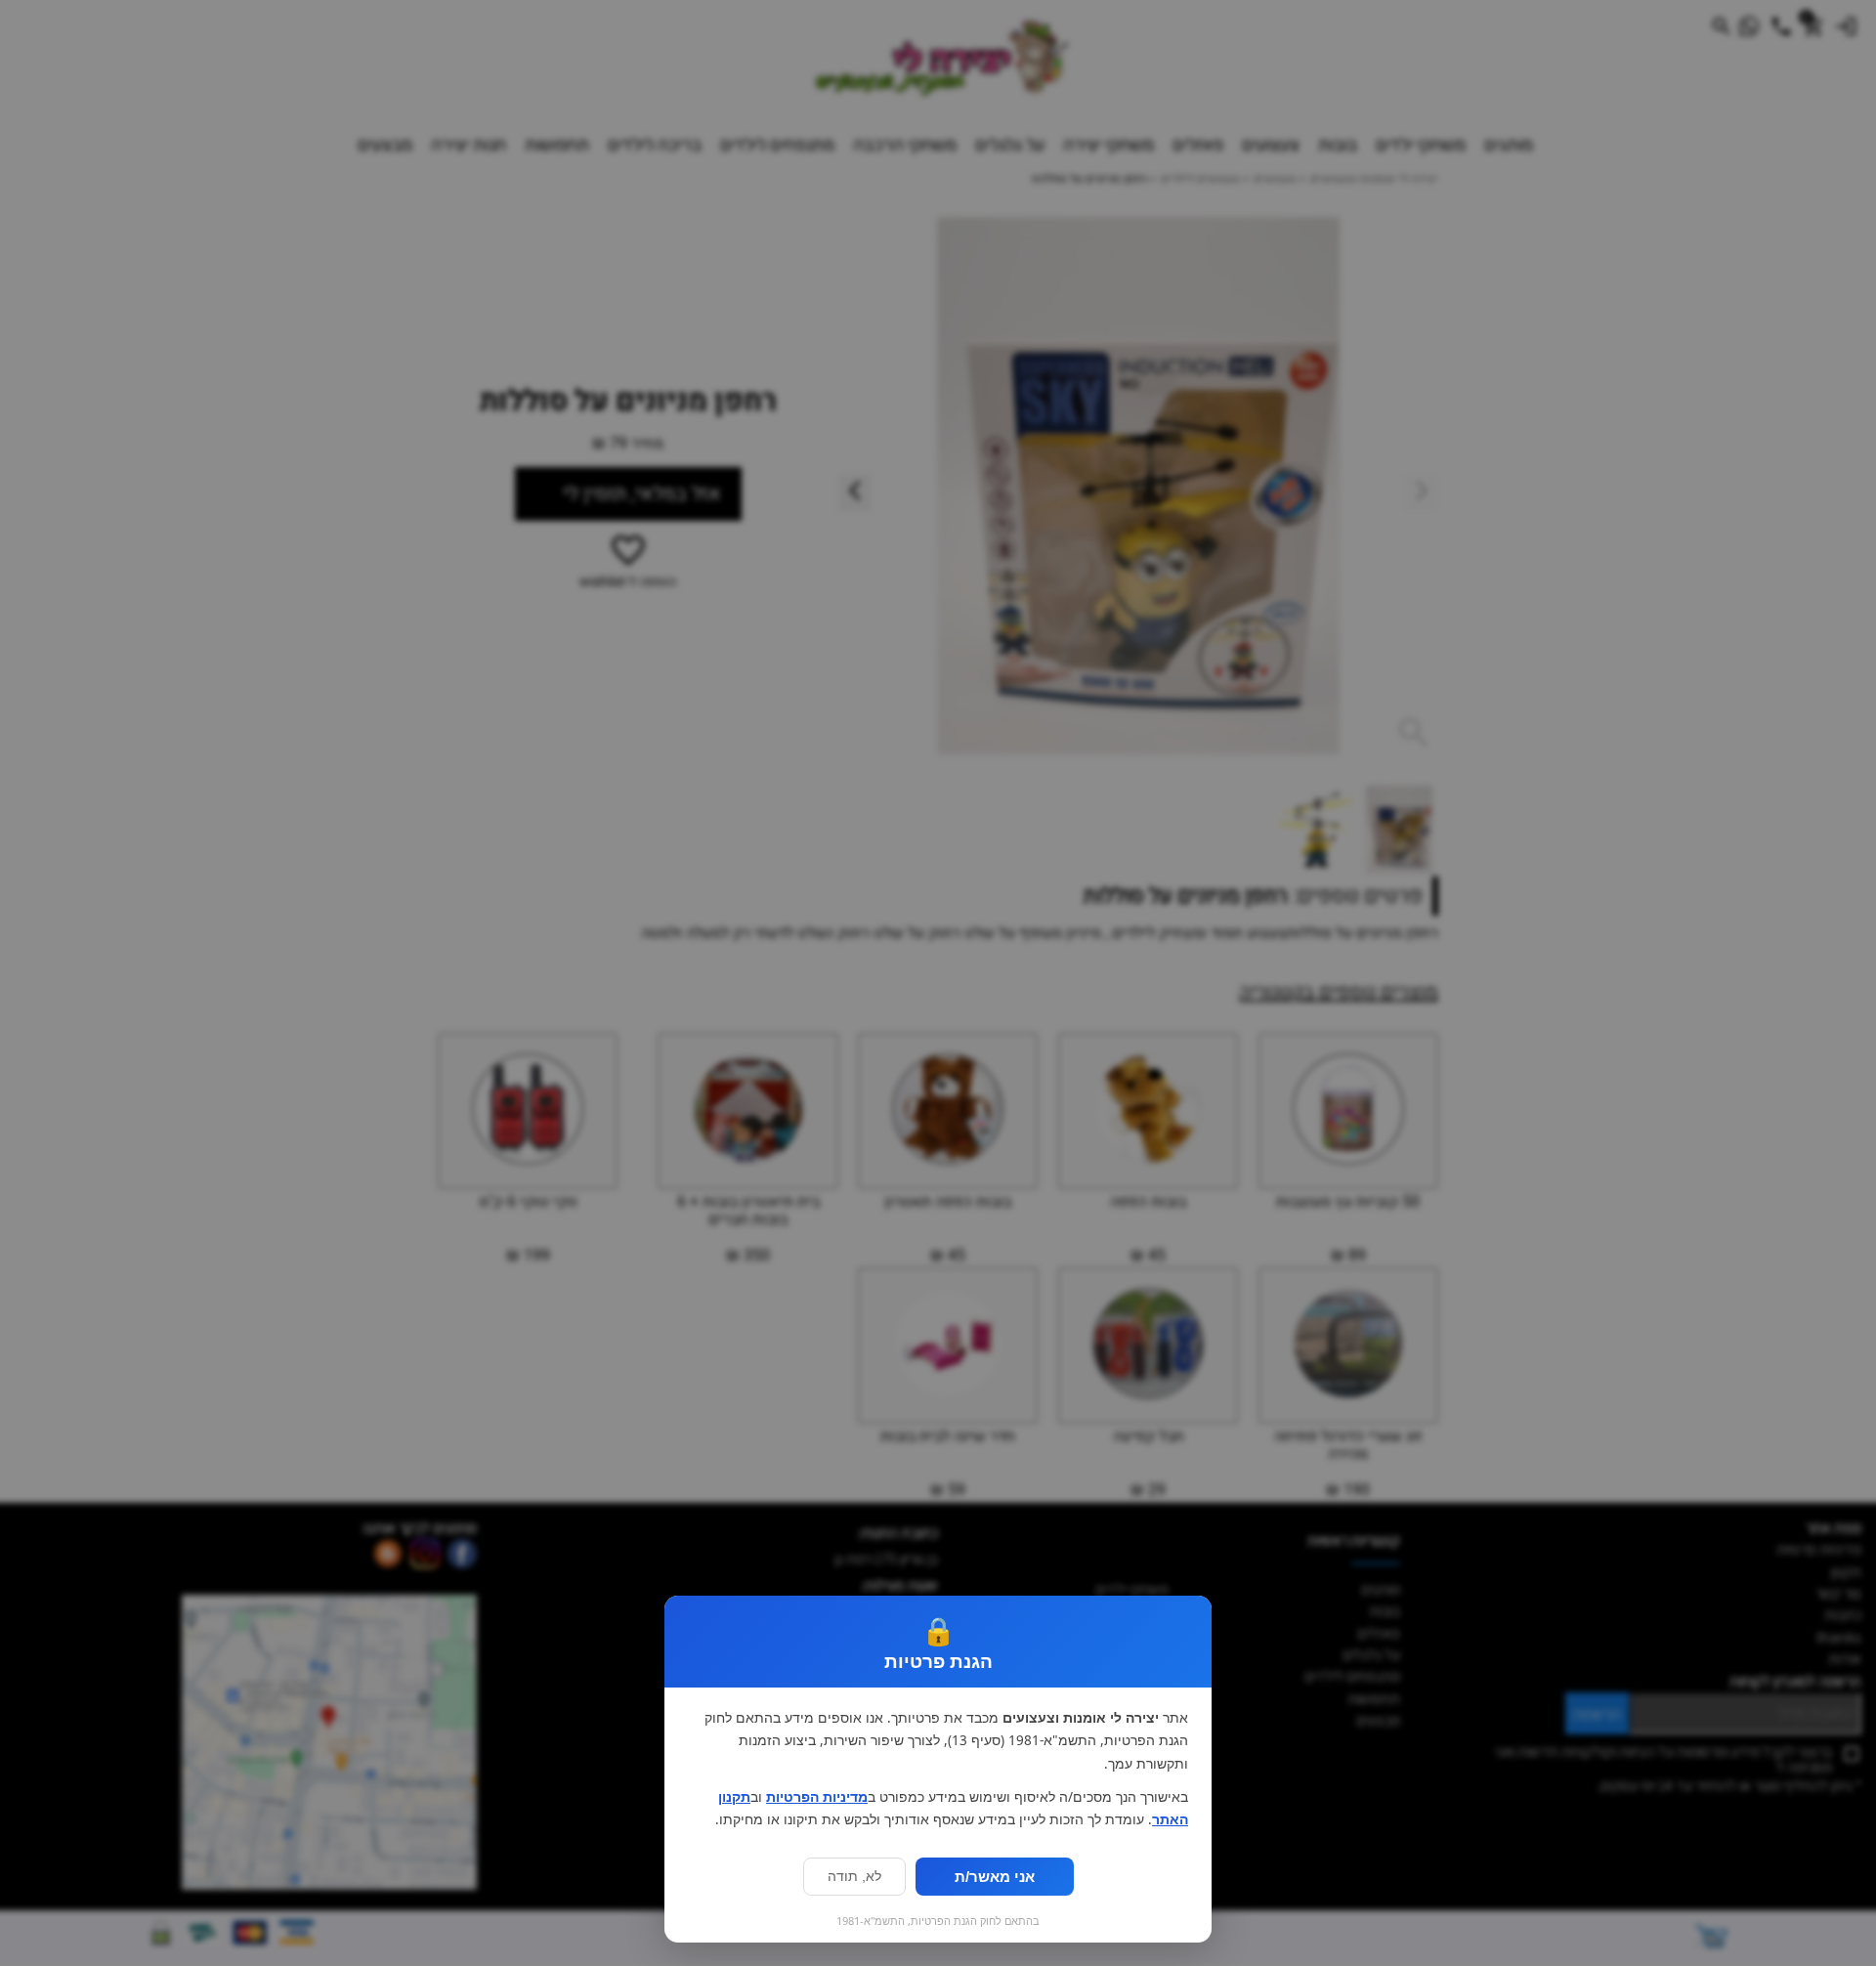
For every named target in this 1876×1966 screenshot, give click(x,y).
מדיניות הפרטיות (817, 1797)
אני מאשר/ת (995, 1877)
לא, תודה (854, 1877)
